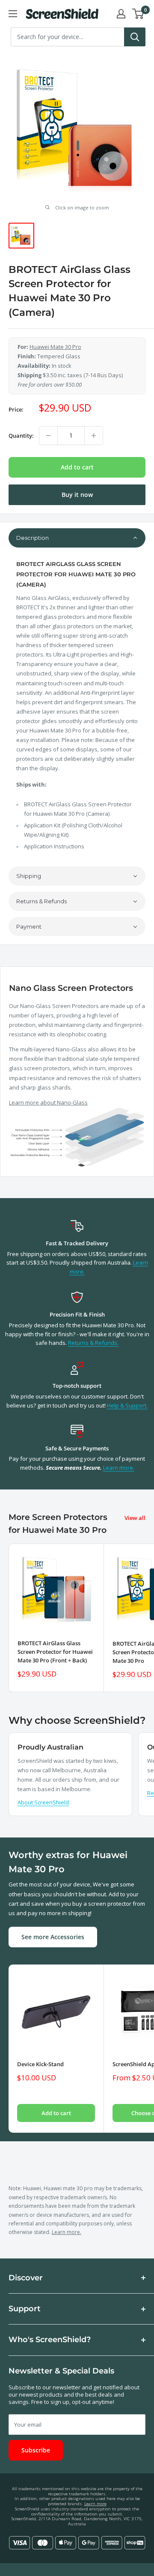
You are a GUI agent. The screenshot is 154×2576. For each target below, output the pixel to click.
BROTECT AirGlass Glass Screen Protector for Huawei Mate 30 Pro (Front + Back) (55, 1652)
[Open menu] (13, 14)
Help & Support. (127, 1405)
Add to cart (77, 467)
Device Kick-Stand (40, 2064)
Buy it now (77, 495)
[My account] (121, 14)
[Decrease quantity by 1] (48, 436)
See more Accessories (53, 1937)
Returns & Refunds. (93, 1343)
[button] (77, 538)
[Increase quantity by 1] (94, 436)
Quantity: (21, 436)
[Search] (135, 37)
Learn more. (119, 1468)
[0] (138, 14)
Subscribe (36, 2450)
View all (135, 1518)
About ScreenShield (43, 1802)
